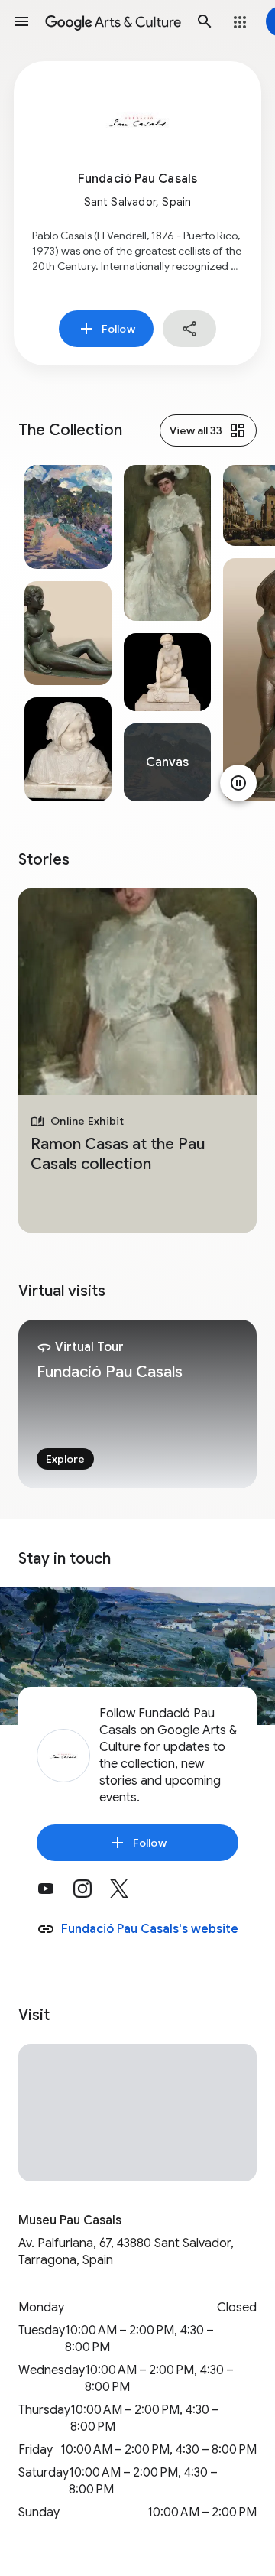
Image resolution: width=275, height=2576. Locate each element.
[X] (128, 1894)
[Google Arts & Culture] (113, 21)
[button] (21, 21)
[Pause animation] (238, 783)
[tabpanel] (68, 633)
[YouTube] (55, 1894)
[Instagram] (92, 1894)
